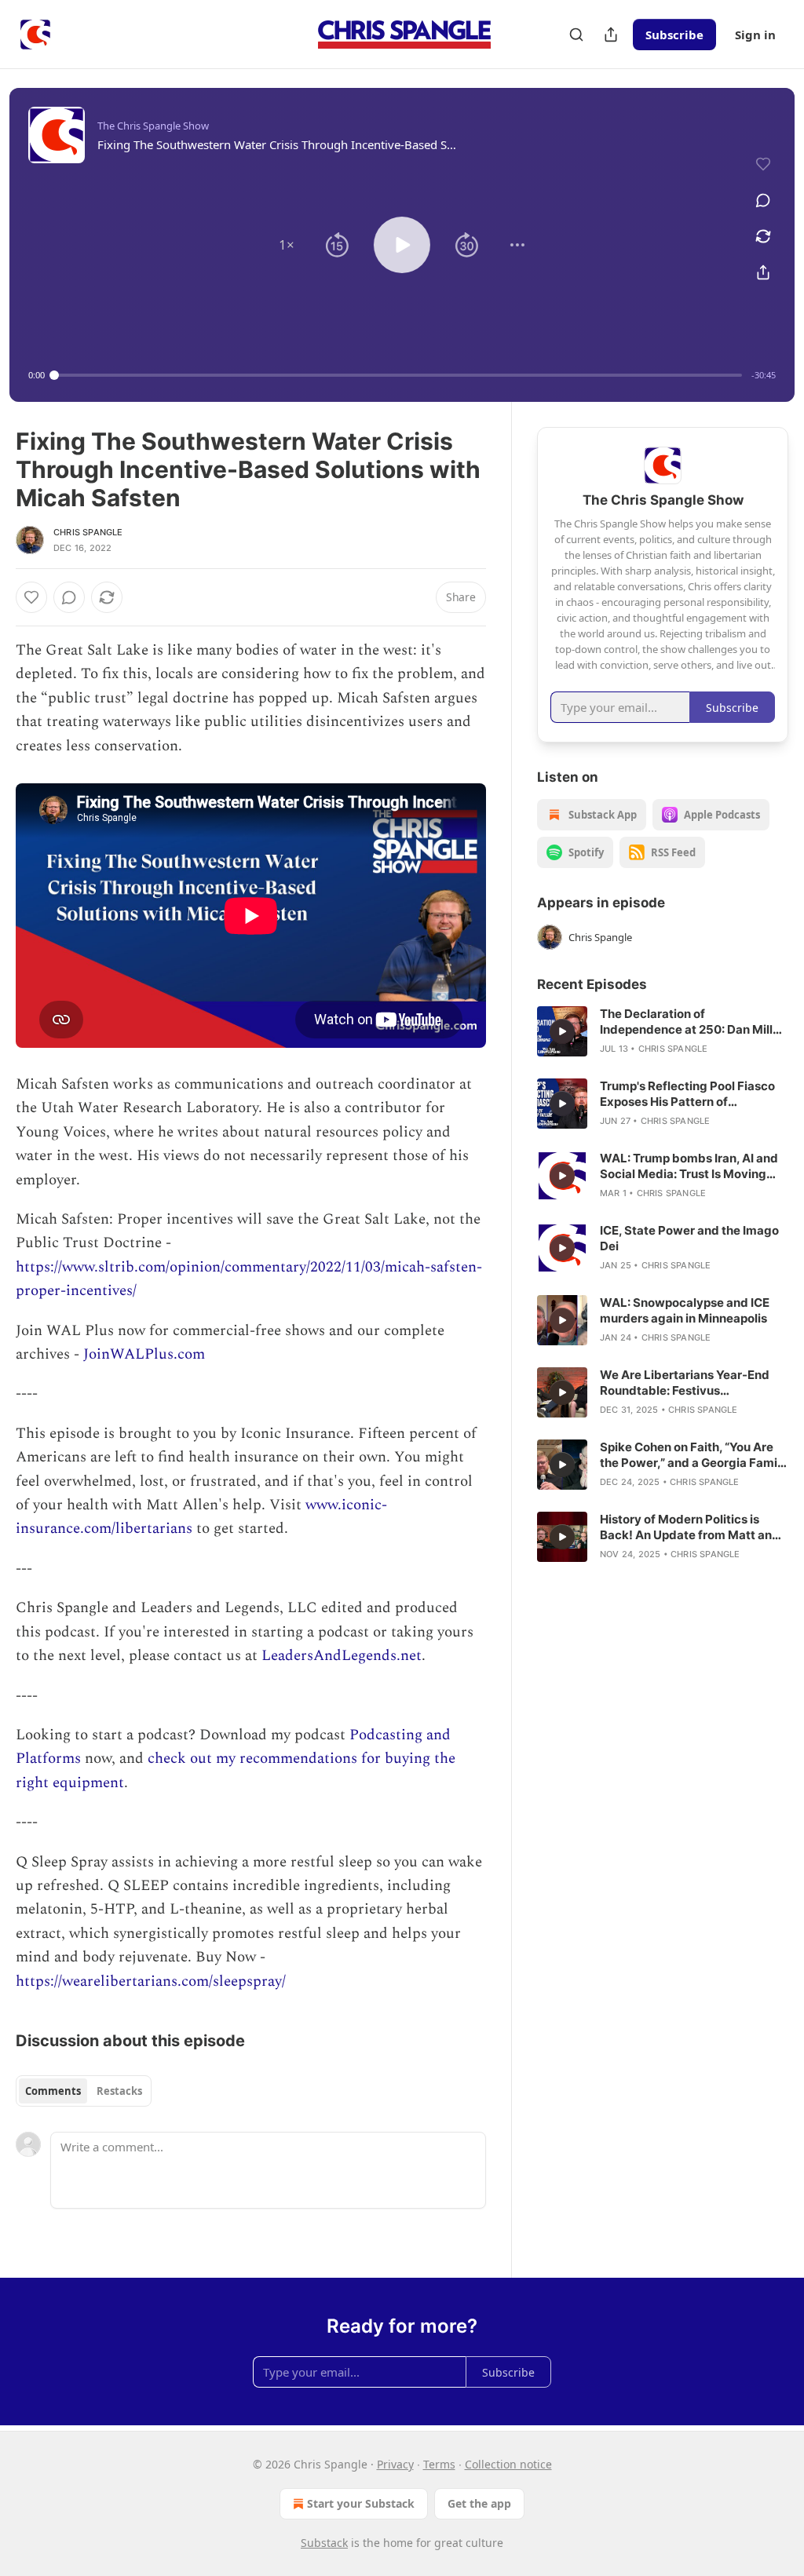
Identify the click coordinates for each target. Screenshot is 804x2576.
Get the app (479, 2503)
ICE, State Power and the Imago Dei (689, 1238)
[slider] (398, 375)
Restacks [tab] (119, 2091)
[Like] (31, 597)
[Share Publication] (611, 35)
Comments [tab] (53, 2091)
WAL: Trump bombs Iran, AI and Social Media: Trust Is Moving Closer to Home (689, 1166)
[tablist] (84, 2091)
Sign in (755, 35)
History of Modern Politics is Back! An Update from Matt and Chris (690, 1527)
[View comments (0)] (763, 200)
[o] (562, 1031)
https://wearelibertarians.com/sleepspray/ (151, 1981)
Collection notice (508, 2464)
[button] (287, 245)
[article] (663, 1031)
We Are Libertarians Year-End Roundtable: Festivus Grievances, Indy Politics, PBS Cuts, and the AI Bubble (685, 1383)
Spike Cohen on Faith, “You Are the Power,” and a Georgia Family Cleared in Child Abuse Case (694, 1455)
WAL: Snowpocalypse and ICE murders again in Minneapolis (685, 1310)
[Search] (576, 35)
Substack (324, 2543)
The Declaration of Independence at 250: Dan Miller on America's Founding (692, 1022)
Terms (439, 2464)
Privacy (395, 2464)
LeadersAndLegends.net (342, 1656)
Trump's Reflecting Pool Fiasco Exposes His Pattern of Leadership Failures (687, 1094)
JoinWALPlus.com (144, 1354)
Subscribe (674, 35)
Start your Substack (361, 2503)
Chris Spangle (88, 532)
